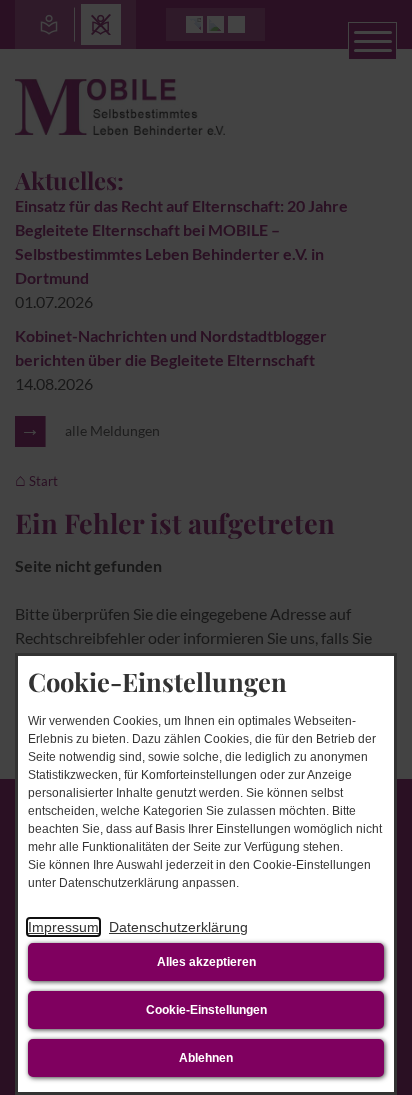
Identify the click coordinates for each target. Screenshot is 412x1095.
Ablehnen (206, 1058)
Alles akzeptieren (206, 962)
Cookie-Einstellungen (206, 1010)
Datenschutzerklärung (178, 927)
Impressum (63, 927)
